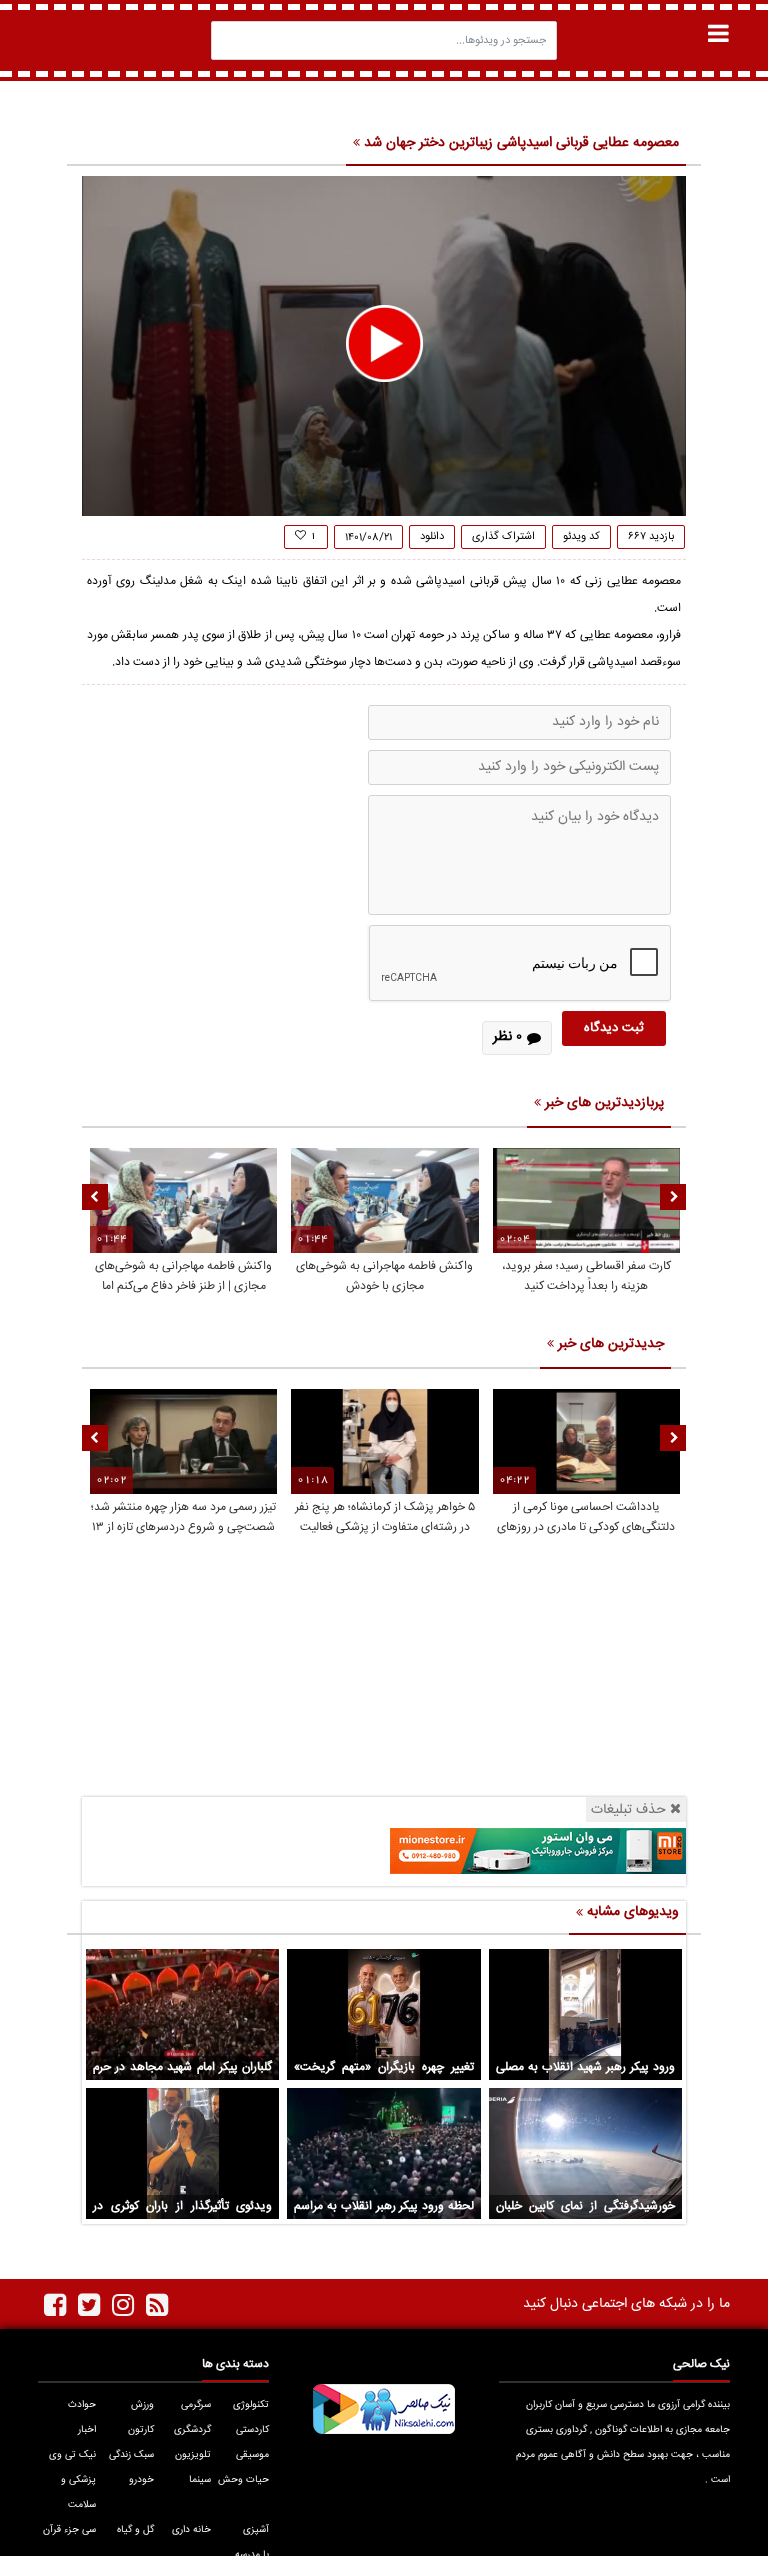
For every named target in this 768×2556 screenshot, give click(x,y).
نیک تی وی (72, 2455)
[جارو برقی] (538, 1852)
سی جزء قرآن (69, 2530)
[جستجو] (232, 40)
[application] (384, 346)
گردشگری (192, 2430)
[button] (384, 343)
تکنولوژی (251, 2405)
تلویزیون (193, 2455)
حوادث (82, 2405)
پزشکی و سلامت (78, 2492)
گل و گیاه (135, 2530)
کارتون (141, 2430)
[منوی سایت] (718, 33)
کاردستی (252, 2430)
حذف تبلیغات (628, 1809)
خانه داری (191, 2530)
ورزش (142, 2405)
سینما (200, 2480)
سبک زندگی (131, 2455)
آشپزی (256, 2530)
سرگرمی (196, 2405)
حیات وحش (243, 2480)
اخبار (87, 2430)
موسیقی (252, 2455)
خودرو (141, 2480)
